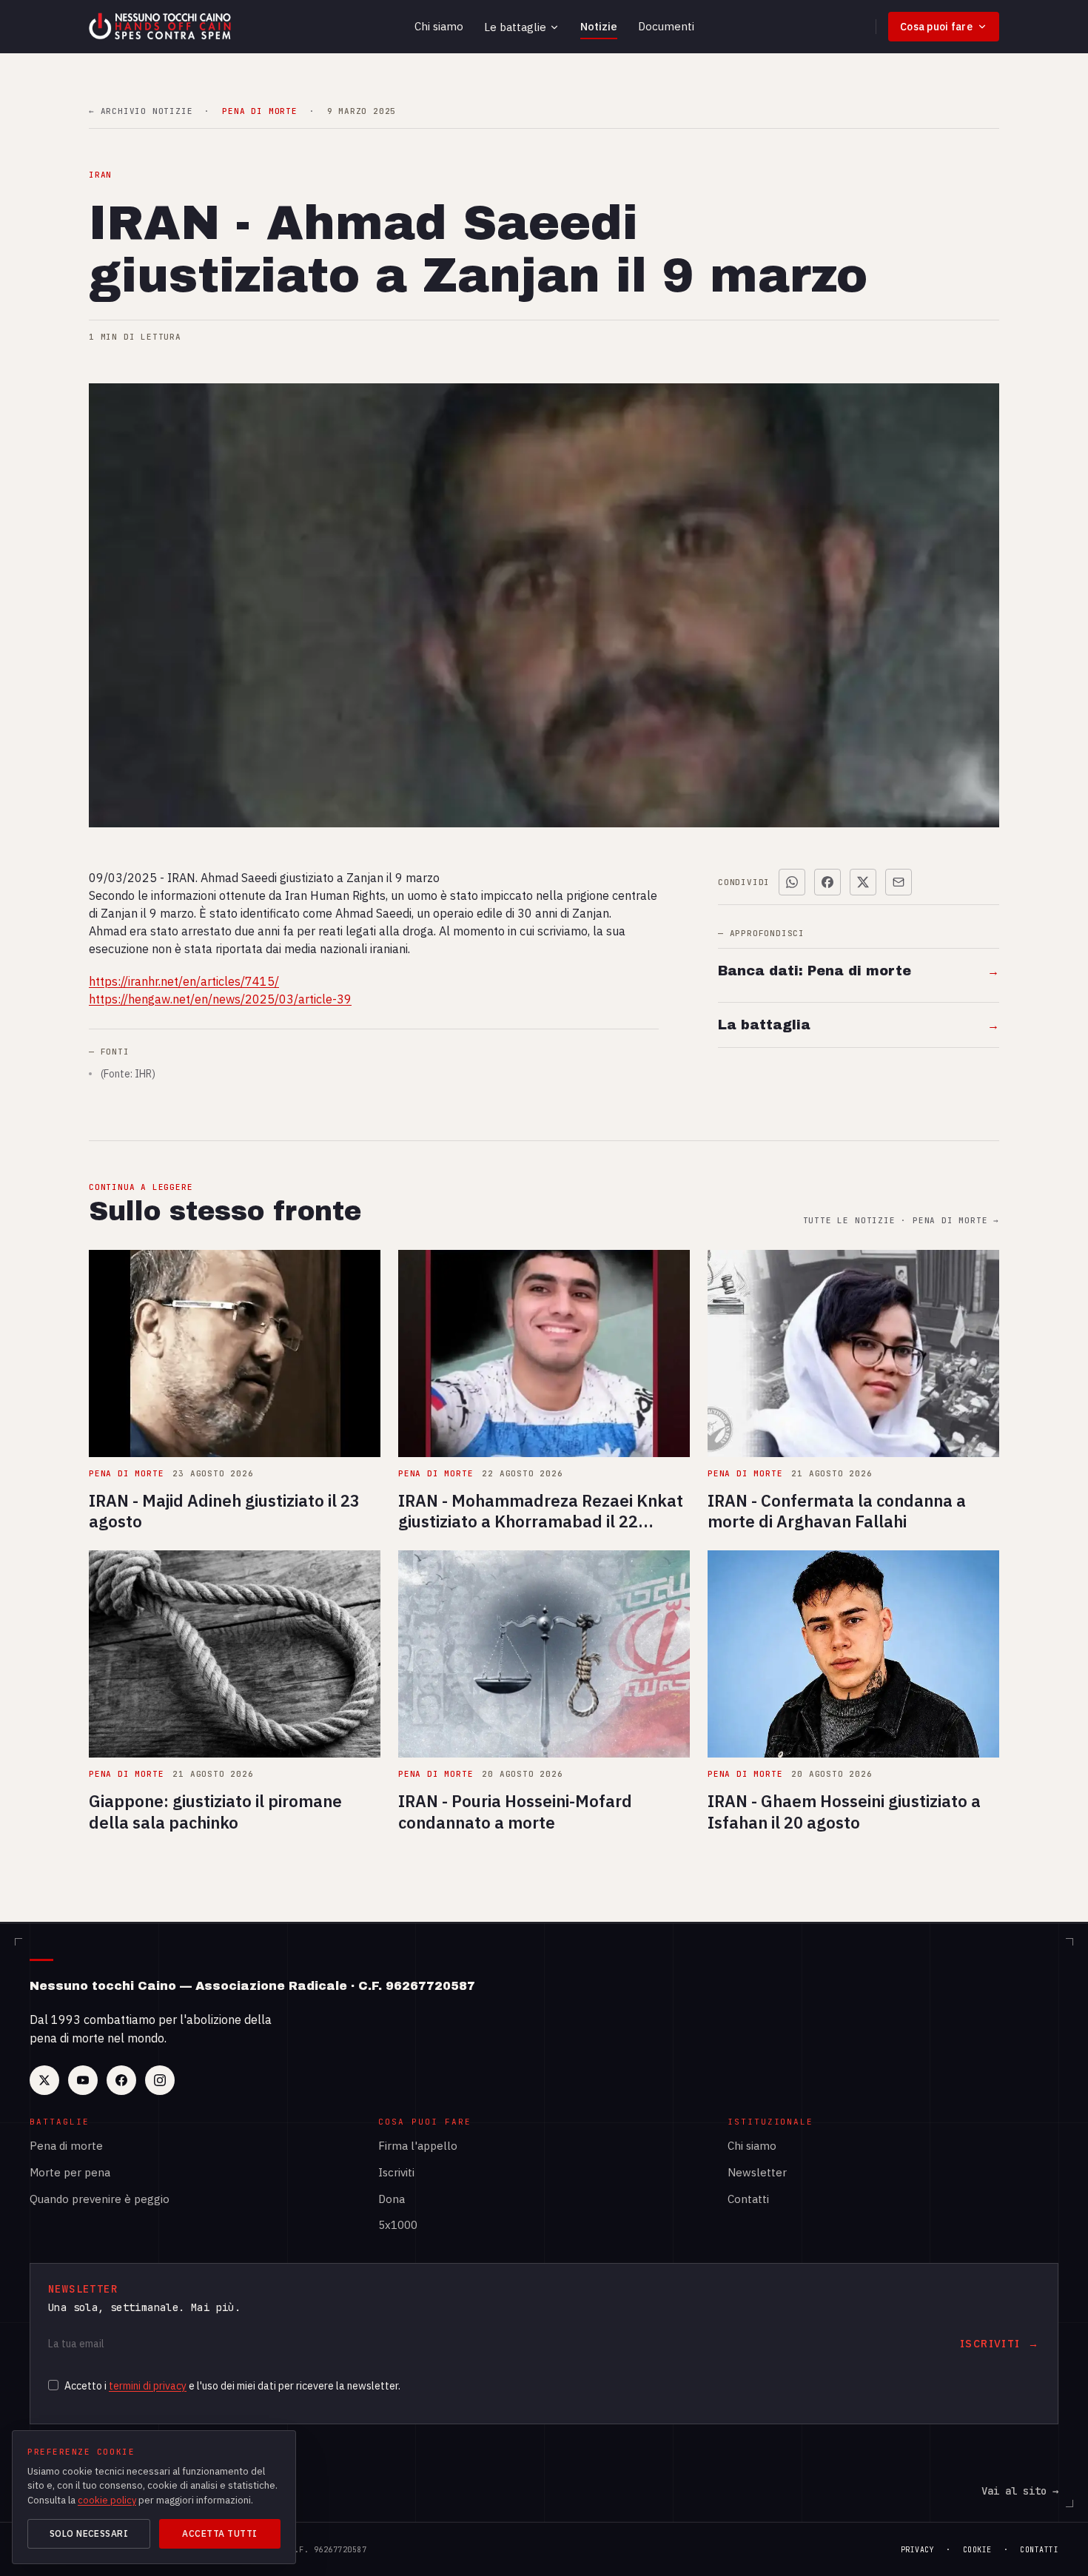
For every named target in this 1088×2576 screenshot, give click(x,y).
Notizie (599, 26)
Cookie (977, 2550)
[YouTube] (83, 2080)
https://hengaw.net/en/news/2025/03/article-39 (220, 999)
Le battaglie (515, 27)
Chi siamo (439, 26)
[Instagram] (160, 2080)
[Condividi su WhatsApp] (792, 882)
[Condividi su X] (863, 882)
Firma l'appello (418, 2146)
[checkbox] (53, 2385)
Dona (392, 2199)
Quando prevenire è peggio (100, 2199)
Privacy (918, 2550)
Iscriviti (396, 2172)
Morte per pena (70, 2172)
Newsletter (757, 2172)
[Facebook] (121, 2080)
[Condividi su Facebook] (827, 882)
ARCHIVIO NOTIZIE (141, 111)
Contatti (748, 2199)
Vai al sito (1020, 2491)
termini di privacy (148, 2386)
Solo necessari (89, 2533)
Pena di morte (66, 2146)
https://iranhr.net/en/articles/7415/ (184, 981)
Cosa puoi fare (936, 27)
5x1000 (398, 2225)
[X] (44, 2080)
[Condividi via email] (899, 882)
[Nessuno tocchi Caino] (161, 27)
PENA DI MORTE (259, 111)
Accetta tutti (219, 2533)
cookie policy (107, 2500)
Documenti (666, 26)
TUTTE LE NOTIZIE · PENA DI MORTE (901, 1221)
